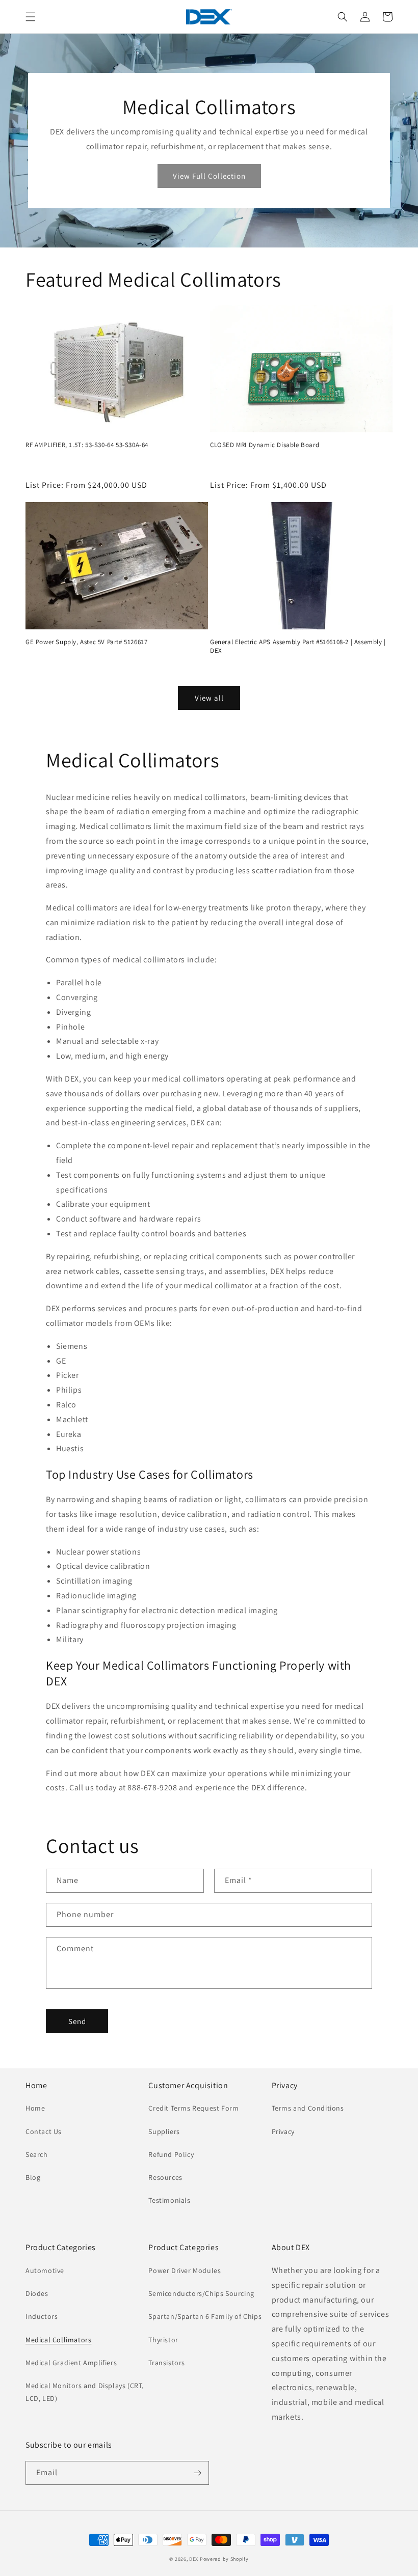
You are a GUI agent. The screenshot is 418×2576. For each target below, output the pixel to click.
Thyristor (163, 2340)
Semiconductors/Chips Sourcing (201, 2293)
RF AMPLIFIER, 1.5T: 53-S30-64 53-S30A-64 (87, 445)
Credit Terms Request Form (193, 2108)
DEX (194, 2559)
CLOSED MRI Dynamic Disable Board (265, 445)
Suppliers (164, 2131)
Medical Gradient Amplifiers (71, 2363)
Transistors (167, 2363)
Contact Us (44, 2131)
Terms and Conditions (308, 2108)
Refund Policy (171, 2154)
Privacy (283, 2131)
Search (37, 2154)
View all (209, 698)
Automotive (45, 2270)
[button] (31, 17)
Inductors (42, 2316)
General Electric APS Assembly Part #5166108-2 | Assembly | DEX (298, 646)
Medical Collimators (58, 2340)
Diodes (37, 2293)
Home (35, 2108)
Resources (165, 2177)
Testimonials (169, 2200)
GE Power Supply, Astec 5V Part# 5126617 (86, 642)
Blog (33, 2177)
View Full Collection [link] (209, 176)
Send (77, 2021)
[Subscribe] (197, 2473)
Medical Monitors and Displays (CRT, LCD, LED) (85, 2392)
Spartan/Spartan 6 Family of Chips (205, 2316)
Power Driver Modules (185, 2270)
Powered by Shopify (224, 2559)
